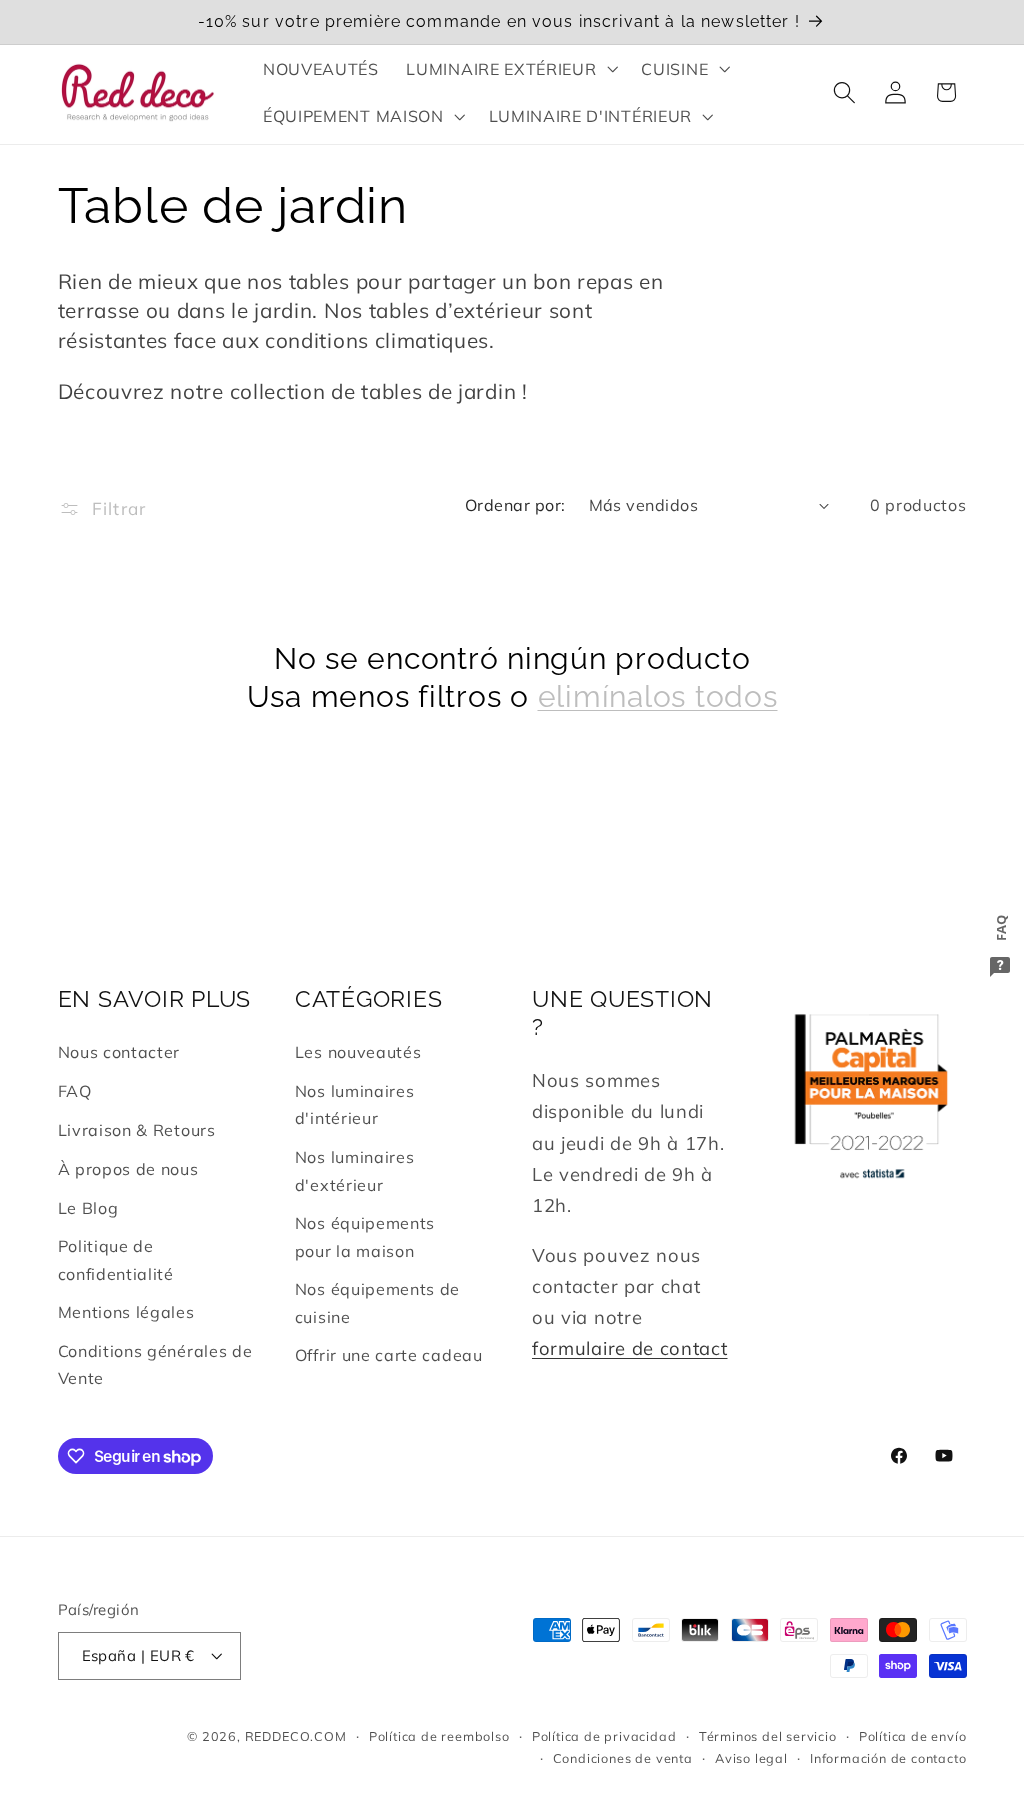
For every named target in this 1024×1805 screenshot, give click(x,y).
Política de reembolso (439, 1736)
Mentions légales (126, 1312)
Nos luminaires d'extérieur (355, 1170)
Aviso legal (751, 1758)
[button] (510, 69)
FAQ (75, 1091)
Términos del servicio (768, 1736)
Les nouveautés (358, 1052)
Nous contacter (119, 1052)
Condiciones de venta (623, 1758)
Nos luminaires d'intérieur (355, 1104)
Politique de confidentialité (116, 1259)
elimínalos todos (658, 696)
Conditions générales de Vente (155, 1364)
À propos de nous (128, 1169)
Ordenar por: (515, 505)
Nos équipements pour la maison (365, 1236)
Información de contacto (888, 1758)
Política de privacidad (604, 1736)
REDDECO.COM (296, 1736)
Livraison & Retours (137, 1130)
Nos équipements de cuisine (377, 1302)
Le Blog (88, 1208)
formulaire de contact (630, 1348)
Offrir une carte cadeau (389, 1355)
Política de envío (913, 1736)
